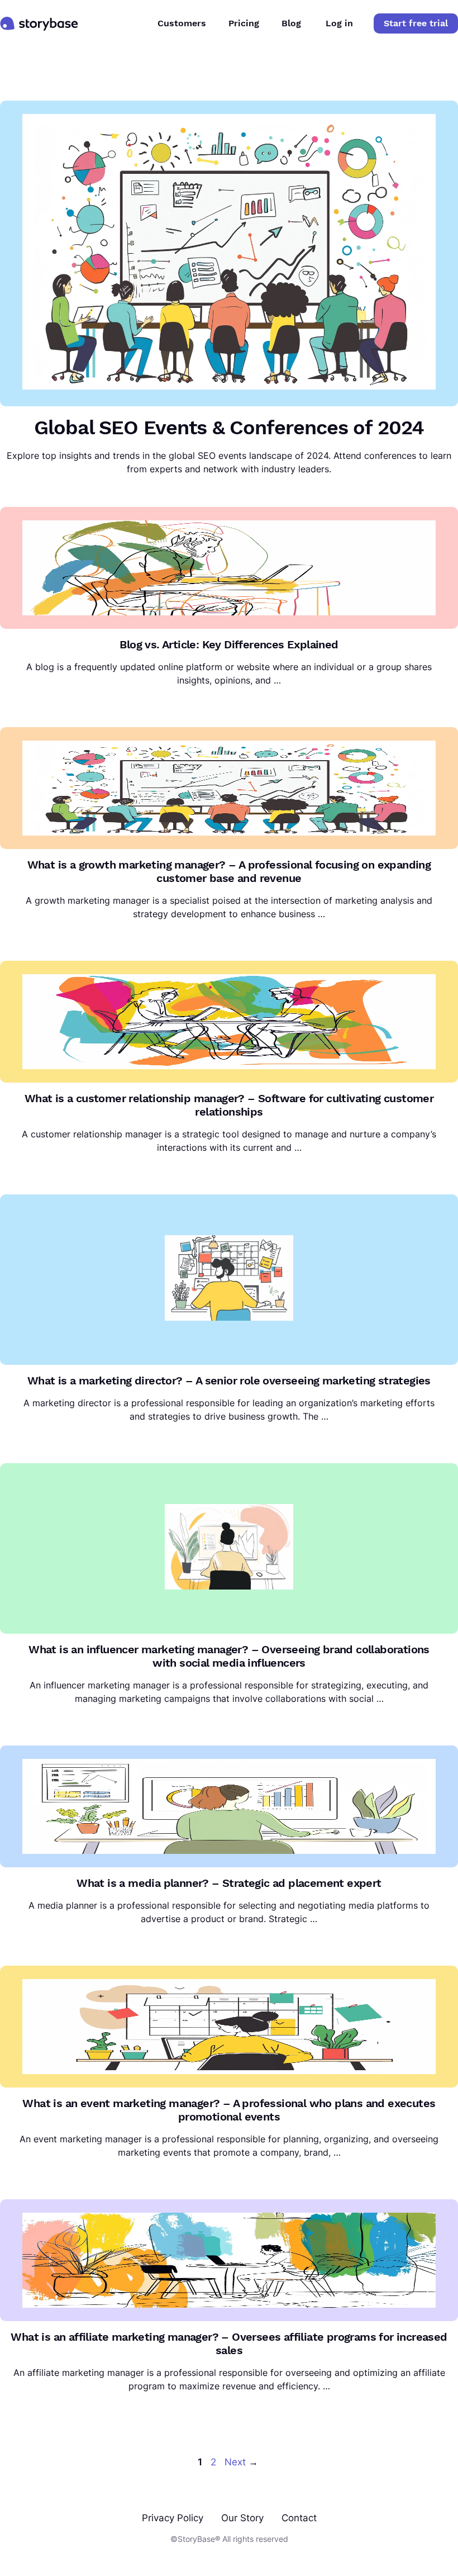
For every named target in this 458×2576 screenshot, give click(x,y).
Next (241, 2462)
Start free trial (416, 23)
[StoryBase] (39, 23)
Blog (291, 23)
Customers (182, 23)
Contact (299, 2518)
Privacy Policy (173, 2518)
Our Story (242, 2518)
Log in (339, 23)
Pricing (244, 23)
